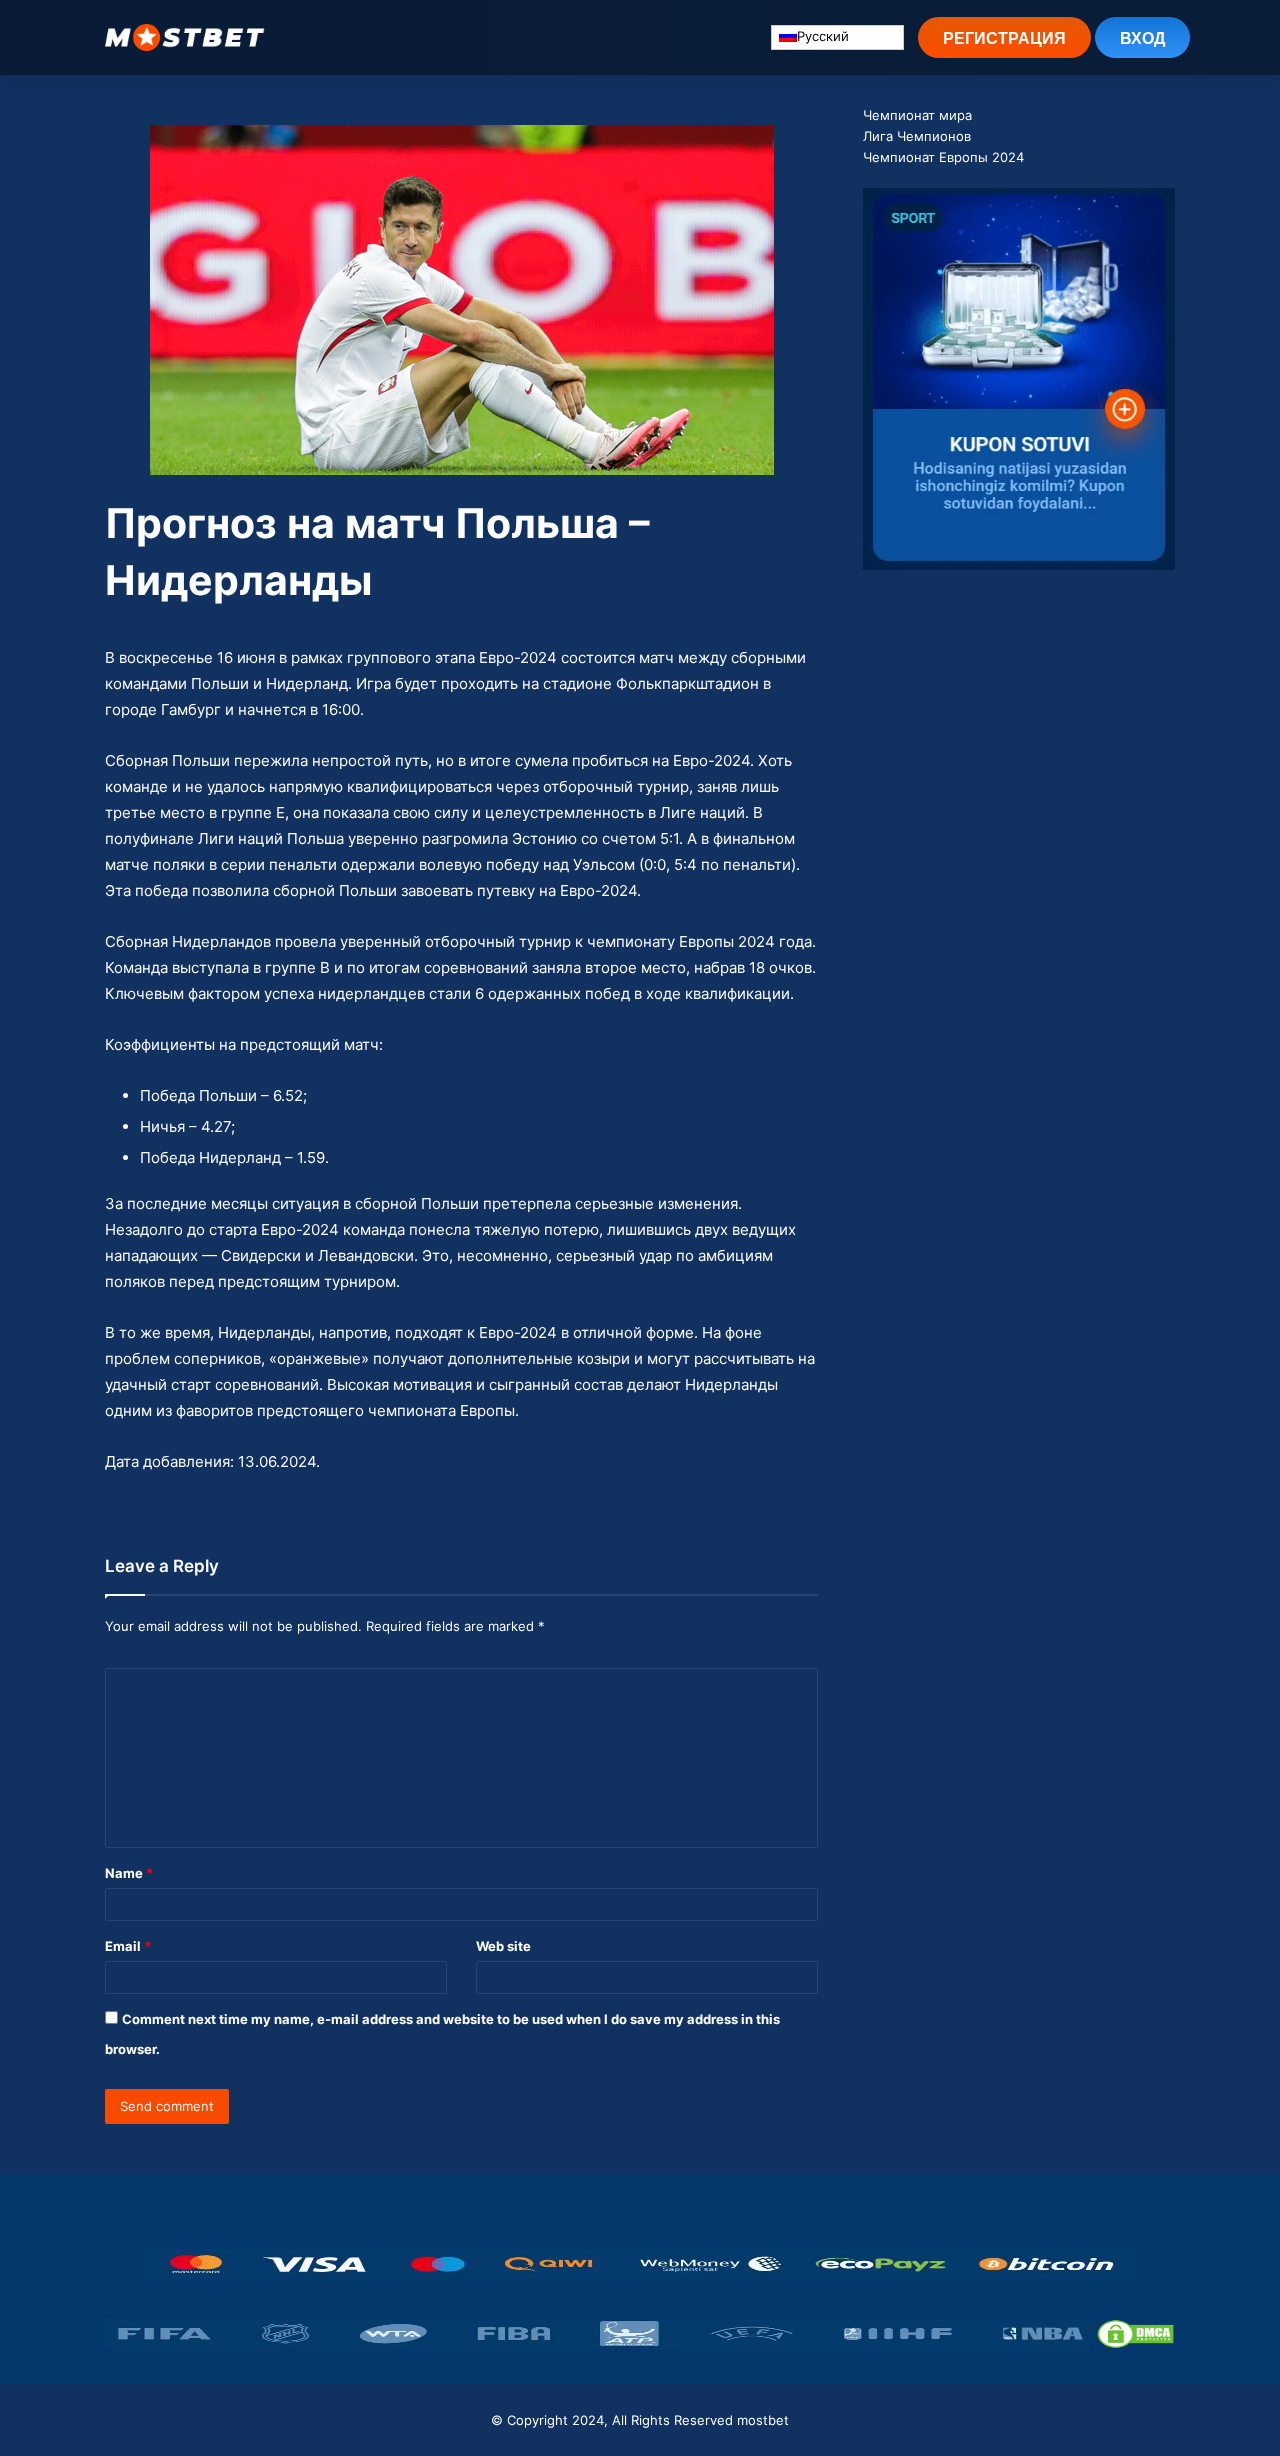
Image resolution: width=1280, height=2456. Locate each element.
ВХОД (1142, 37)
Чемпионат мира (917, 115)
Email (128, 1946)
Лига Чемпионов (917, 136)
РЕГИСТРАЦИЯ (1004, 37)
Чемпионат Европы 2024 (943, 157)
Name (129, 1873)
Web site (503, 1946)
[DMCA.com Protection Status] (1135, 2334)
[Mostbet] (185, 37)
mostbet (763, 2420)
